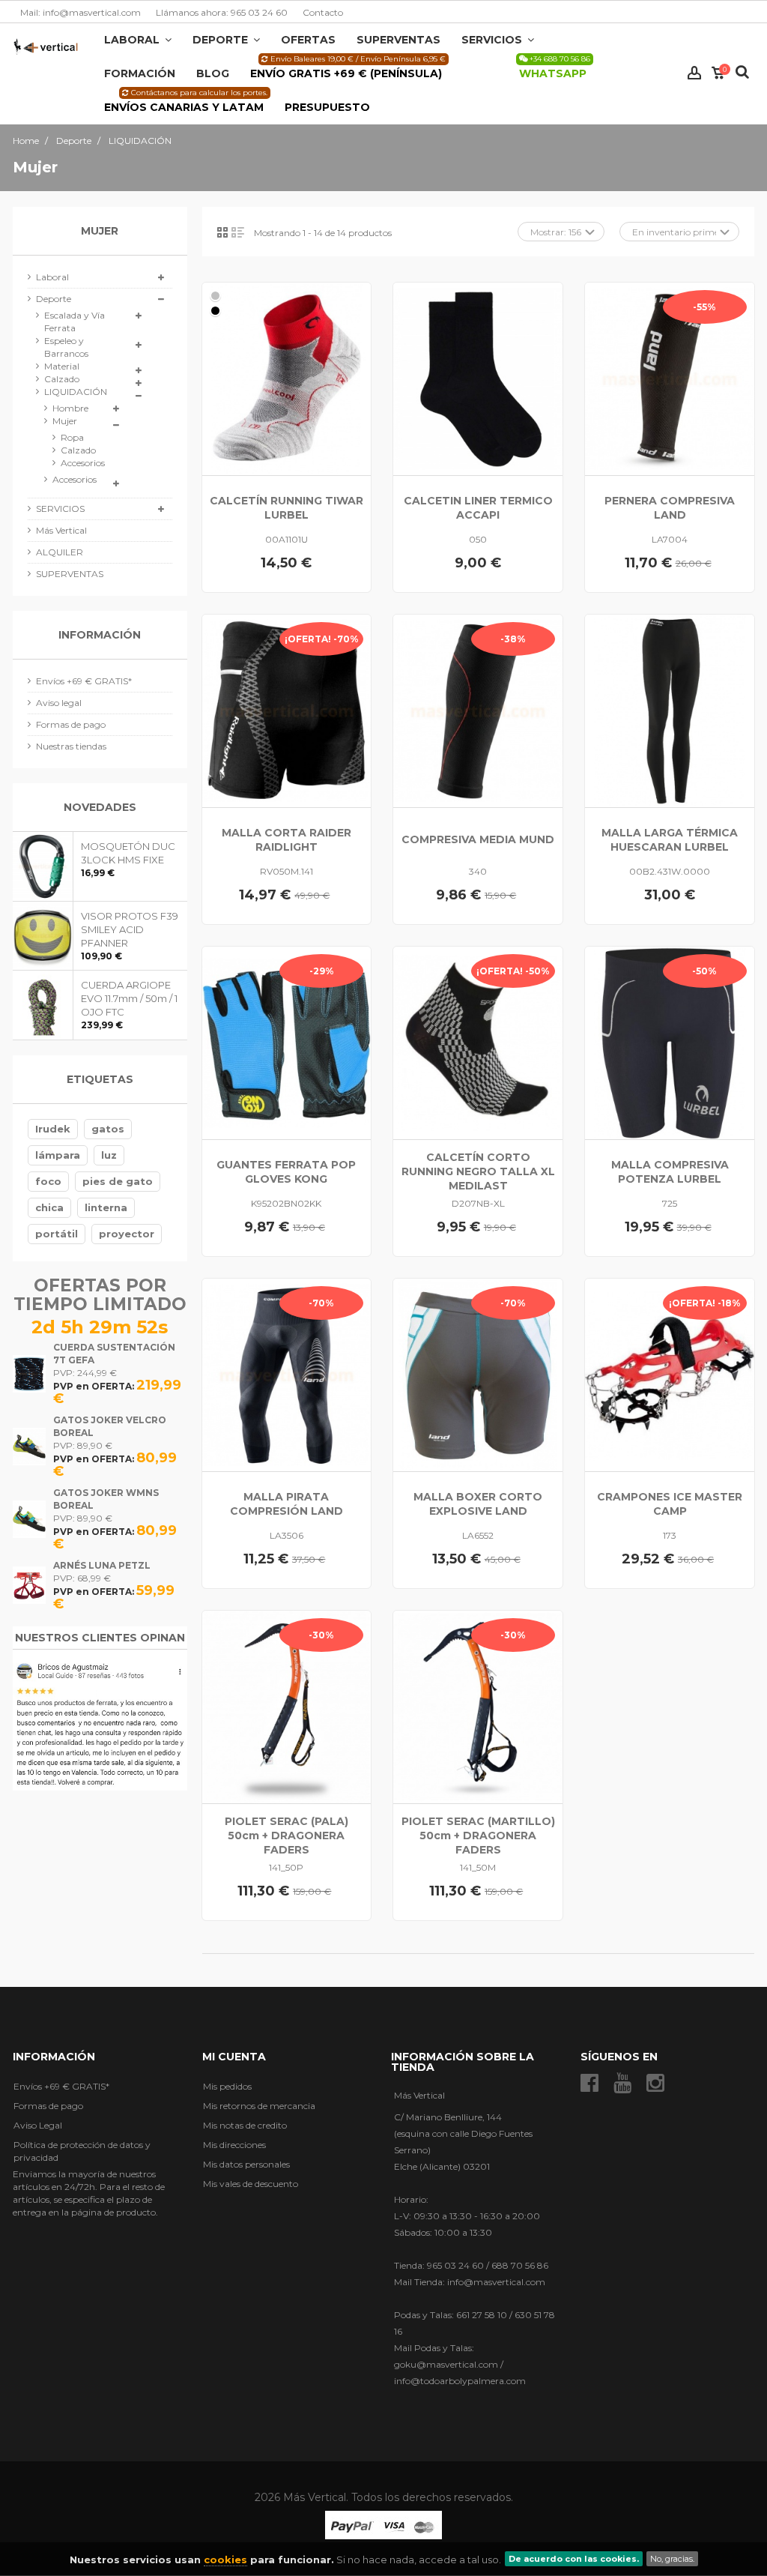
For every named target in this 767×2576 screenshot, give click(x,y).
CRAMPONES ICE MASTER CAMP (670, 1504)
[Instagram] (655, 2083)
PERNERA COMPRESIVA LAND (670, 508)
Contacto (323, 12)
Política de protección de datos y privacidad (82, 2151)
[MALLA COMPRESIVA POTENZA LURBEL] (670, 1043)
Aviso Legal (38, 2125)
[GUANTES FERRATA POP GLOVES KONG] (287, 1043)
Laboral (52, 277)
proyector (127, 1234)
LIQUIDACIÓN (76, 392)
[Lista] (238, 232)
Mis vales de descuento (251, 2184)
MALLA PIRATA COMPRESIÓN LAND (287, 1504)
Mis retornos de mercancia (259, 2106)
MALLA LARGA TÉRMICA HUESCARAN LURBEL (670, 840)
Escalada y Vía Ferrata (75, 322)
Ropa (72, 437)
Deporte (54, 299)
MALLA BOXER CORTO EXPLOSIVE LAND (478, 1504)
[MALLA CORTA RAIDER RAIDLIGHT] (287, 711)
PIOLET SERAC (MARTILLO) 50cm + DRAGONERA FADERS (478, 1836)
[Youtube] (622, 2083)
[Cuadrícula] (222, 232)
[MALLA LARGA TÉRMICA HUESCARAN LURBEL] (670, 711)
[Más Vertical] (46, 46)
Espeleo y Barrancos (66, 347)
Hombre (70, 408)
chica (49, 1207)
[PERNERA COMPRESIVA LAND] (670, 379)
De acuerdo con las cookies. (574, 2559)
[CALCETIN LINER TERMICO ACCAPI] (478, 379)
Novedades (100, 807)
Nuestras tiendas (71, 746)
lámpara (58, 1155)
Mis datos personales (246, 2164)
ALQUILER (60, 552)
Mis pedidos (227, 2086)
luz (109, 1155)
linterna (106, 1207)
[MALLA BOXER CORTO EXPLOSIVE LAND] (478, 1375)
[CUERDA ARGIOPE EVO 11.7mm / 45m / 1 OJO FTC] (43, 1005)
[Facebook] (589, 2083)
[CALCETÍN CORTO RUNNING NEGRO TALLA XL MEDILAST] (478, 1043)
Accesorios (72, 463)
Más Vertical (61, 530)
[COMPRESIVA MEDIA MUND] (478, 711)
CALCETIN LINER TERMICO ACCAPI (478, 508)
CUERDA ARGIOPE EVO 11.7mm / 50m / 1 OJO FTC (129, 998)
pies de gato (118, 1181)
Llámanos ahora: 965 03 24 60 (222, 12)
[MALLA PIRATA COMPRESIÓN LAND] (287, 1375)
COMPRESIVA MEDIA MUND (478, 839)
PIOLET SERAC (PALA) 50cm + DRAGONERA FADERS (287, 1836)
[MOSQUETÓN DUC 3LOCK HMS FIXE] (43, 866)
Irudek (53, 1129)
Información (100, 635)
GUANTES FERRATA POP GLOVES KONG (286, 1172)
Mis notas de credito (245, 2125)
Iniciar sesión (694, 73)
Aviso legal (59, 703)
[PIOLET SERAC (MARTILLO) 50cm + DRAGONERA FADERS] (478, 1707)
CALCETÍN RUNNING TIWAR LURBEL (287, 508)
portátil (57, 1234)
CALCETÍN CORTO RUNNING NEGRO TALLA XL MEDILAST (478, 1171)
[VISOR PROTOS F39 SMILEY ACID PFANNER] (43, 936)
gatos (108, 1129)
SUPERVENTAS (70, 574)
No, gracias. (672, 2559)
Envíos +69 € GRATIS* (84, 681)
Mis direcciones (234, 2145)
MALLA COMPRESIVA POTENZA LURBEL (670, 1172)
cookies (225, 2560)
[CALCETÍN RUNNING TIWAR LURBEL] (287, 379)
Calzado (62, 379)
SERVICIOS (60, 509)
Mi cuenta (234, 2057)
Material (62, 366)
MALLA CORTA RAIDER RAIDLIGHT (287, 840)
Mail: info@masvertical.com (81, 12)
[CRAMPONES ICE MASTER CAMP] (670, 1375)
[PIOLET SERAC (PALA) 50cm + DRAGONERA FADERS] (287, 1707)
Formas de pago (71, 724)
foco (48, 1181)
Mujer (65, 421)
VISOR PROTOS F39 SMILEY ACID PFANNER (130, 929)
